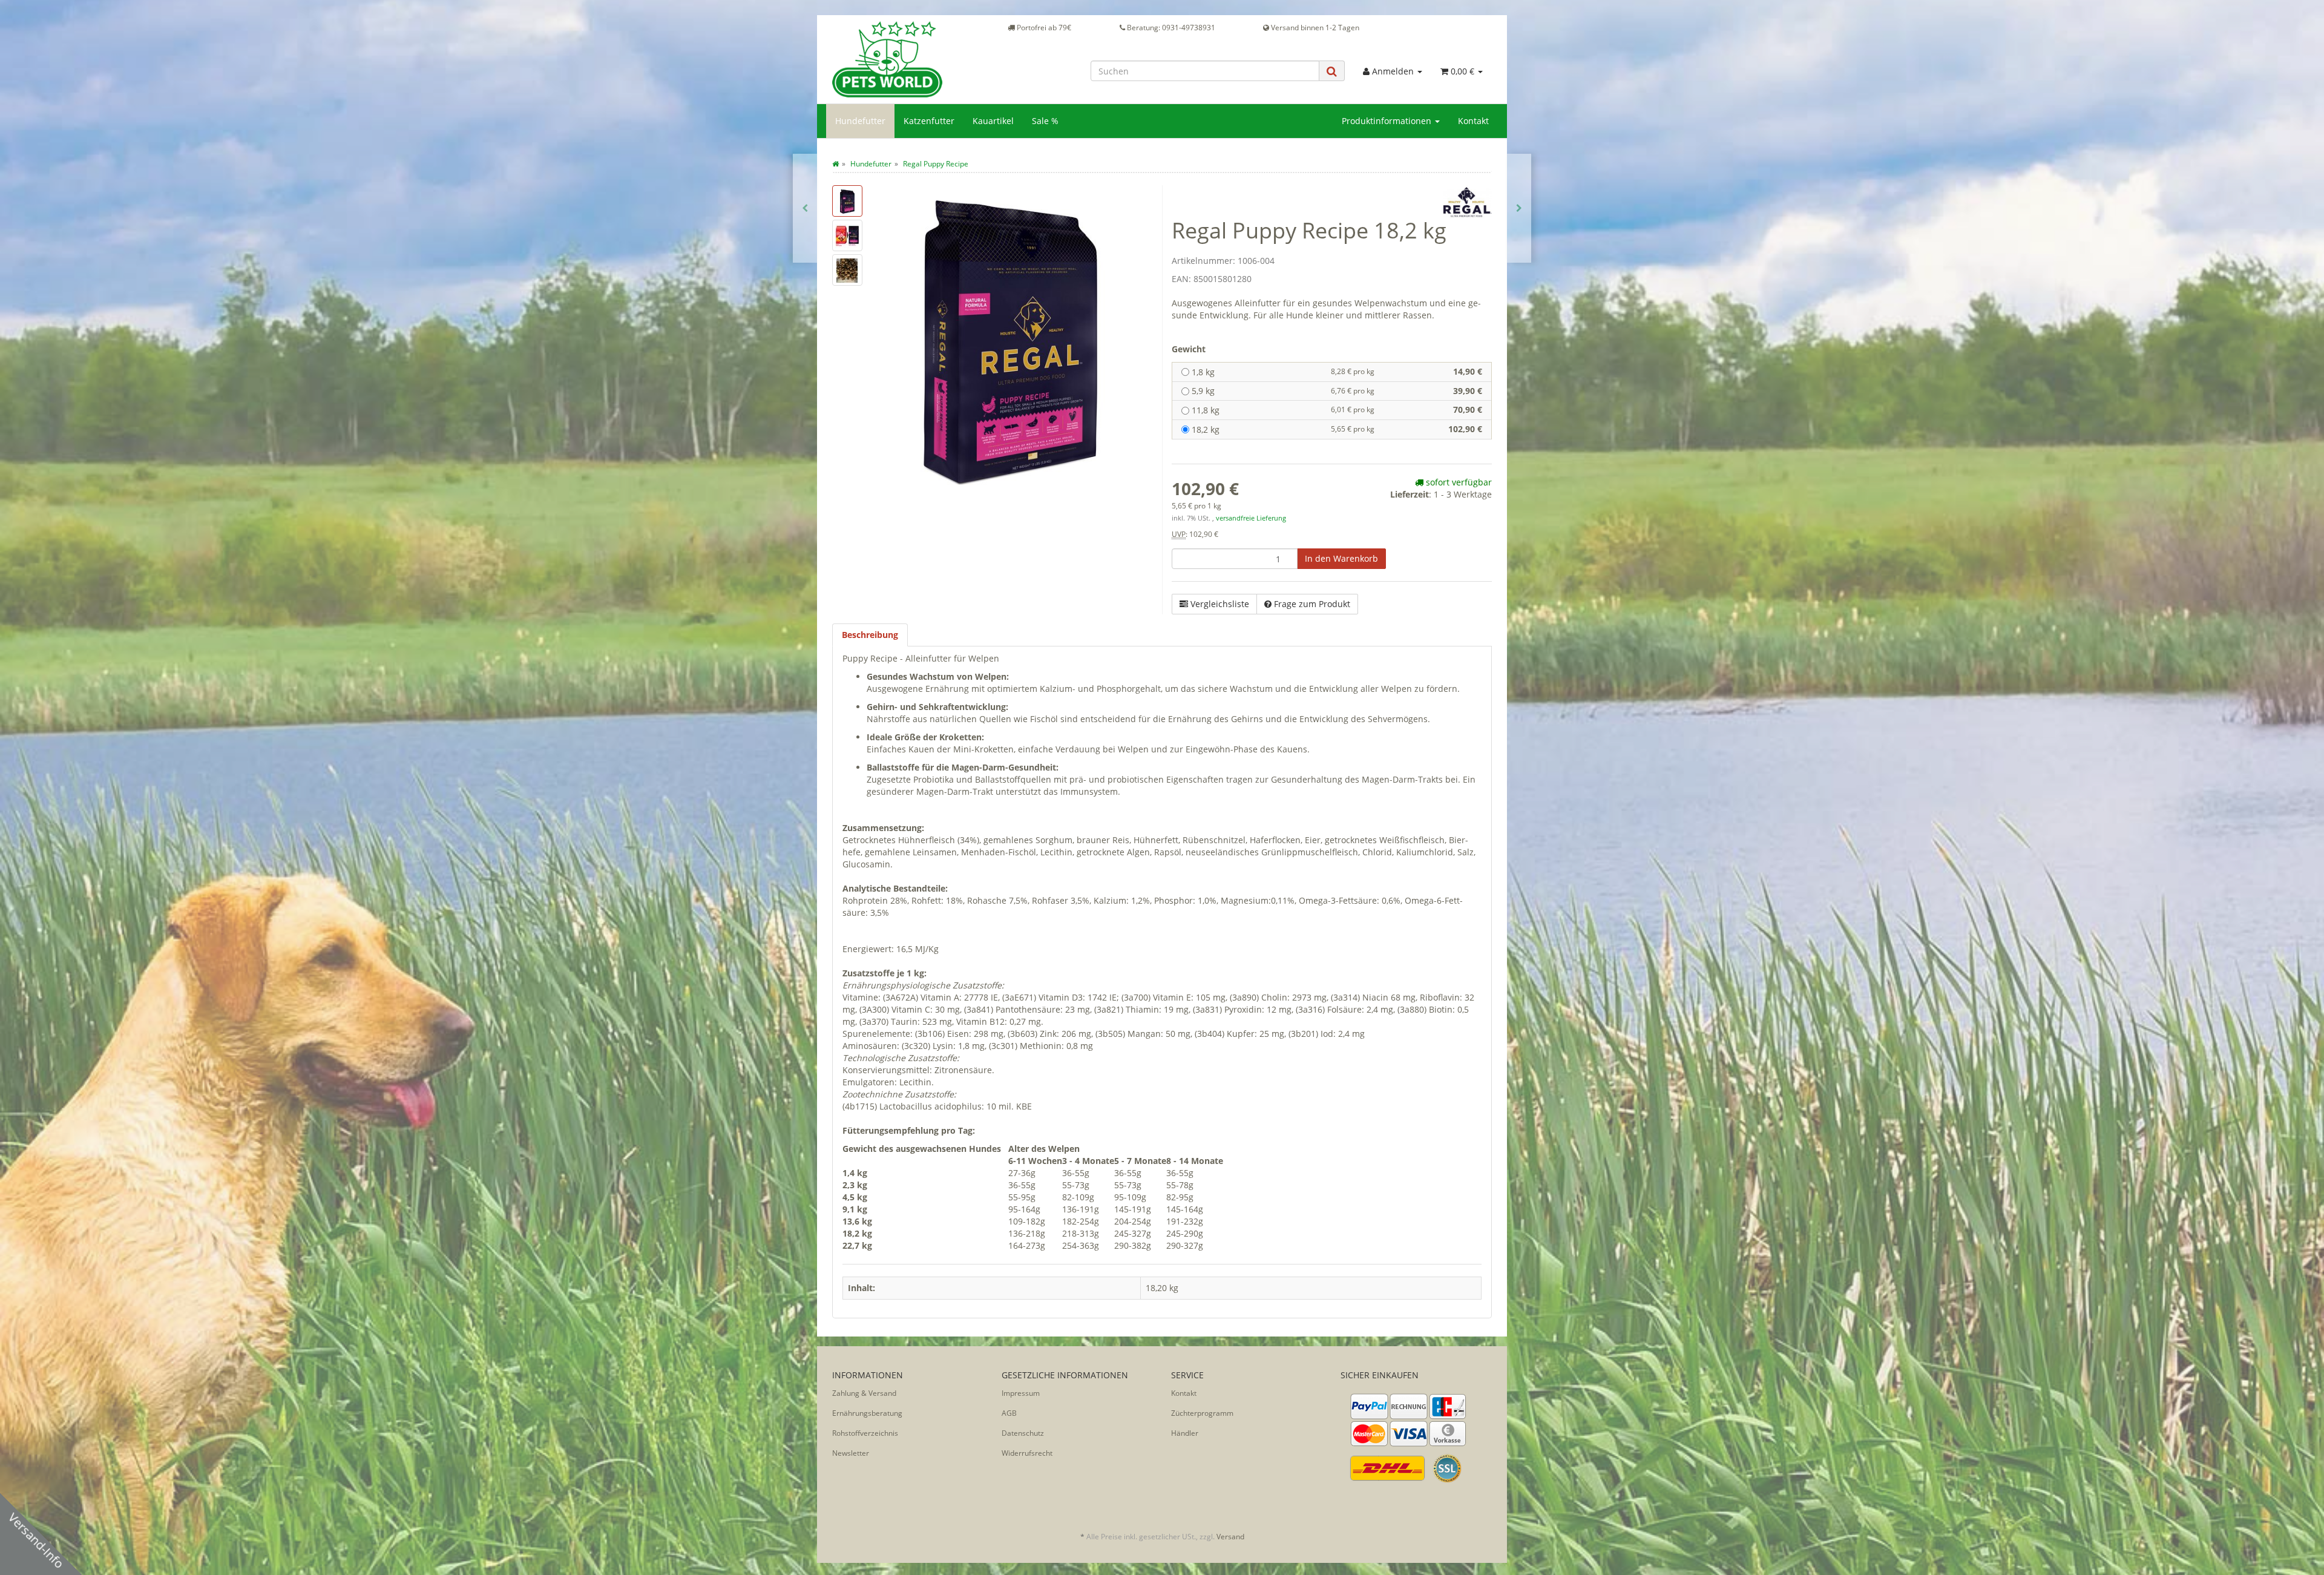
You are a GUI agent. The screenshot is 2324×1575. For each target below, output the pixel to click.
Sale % (1045, 121)
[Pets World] (908, 59)
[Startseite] (835, 164)
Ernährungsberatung (867, 1413)
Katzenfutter (929, 121)
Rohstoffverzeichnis (865, 1433)
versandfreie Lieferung (1251, 518)
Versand (1230, 1537)
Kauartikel (993, 121)
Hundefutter (860, 121)
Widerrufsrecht (1027, 1453)
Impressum (1021, 1393)
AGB (1009, 1413)
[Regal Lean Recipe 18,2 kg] (805, 208)
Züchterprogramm (1202, 1413)
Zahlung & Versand (864, 1393)
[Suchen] (1332, 71)
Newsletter (851, 1453)
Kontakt (1473, 121)
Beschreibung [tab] (870, 635)
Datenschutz (1023, 1433)
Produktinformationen (1388, 121)
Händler (1185, 1433)
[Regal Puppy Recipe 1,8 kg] (1519, 208)
